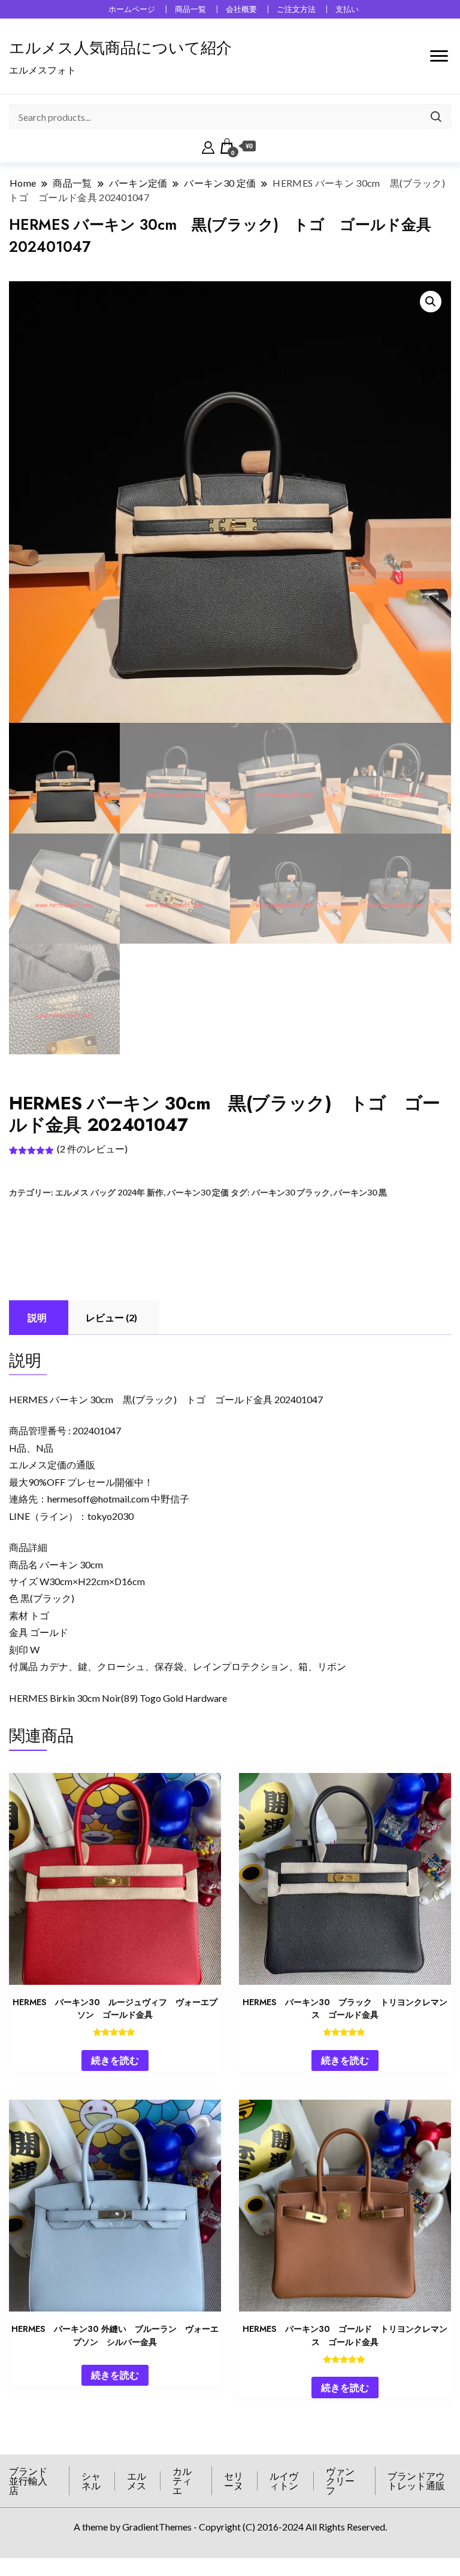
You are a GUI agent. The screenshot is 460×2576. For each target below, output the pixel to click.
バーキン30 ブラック (291, 1192)
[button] (431, 302)
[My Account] (208, 146)
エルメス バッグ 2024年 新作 (109, 1192)
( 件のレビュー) (92, 1149)
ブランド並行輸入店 (28, 2481)
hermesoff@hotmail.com (98, 1499)
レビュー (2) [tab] (111, 1317)
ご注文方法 (296, 9)
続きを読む (115, 2060)
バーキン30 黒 (360, 1192)
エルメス (137, 2481)
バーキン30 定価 (198, 1192)
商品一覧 (190, 9)
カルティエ (182, 2481)
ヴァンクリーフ (340, 2481)
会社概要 (241, 9)
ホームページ (132, 9)
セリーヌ (234, 2481)
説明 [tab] (37, 1317)
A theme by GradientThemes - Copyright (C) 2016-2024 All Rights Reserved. (230, 2527)
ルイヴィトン (284, 2481)
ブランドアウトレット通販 (416, 2481)
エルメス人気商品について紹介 (120, 48)
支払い (347, 9)
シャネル (91, 2481)
